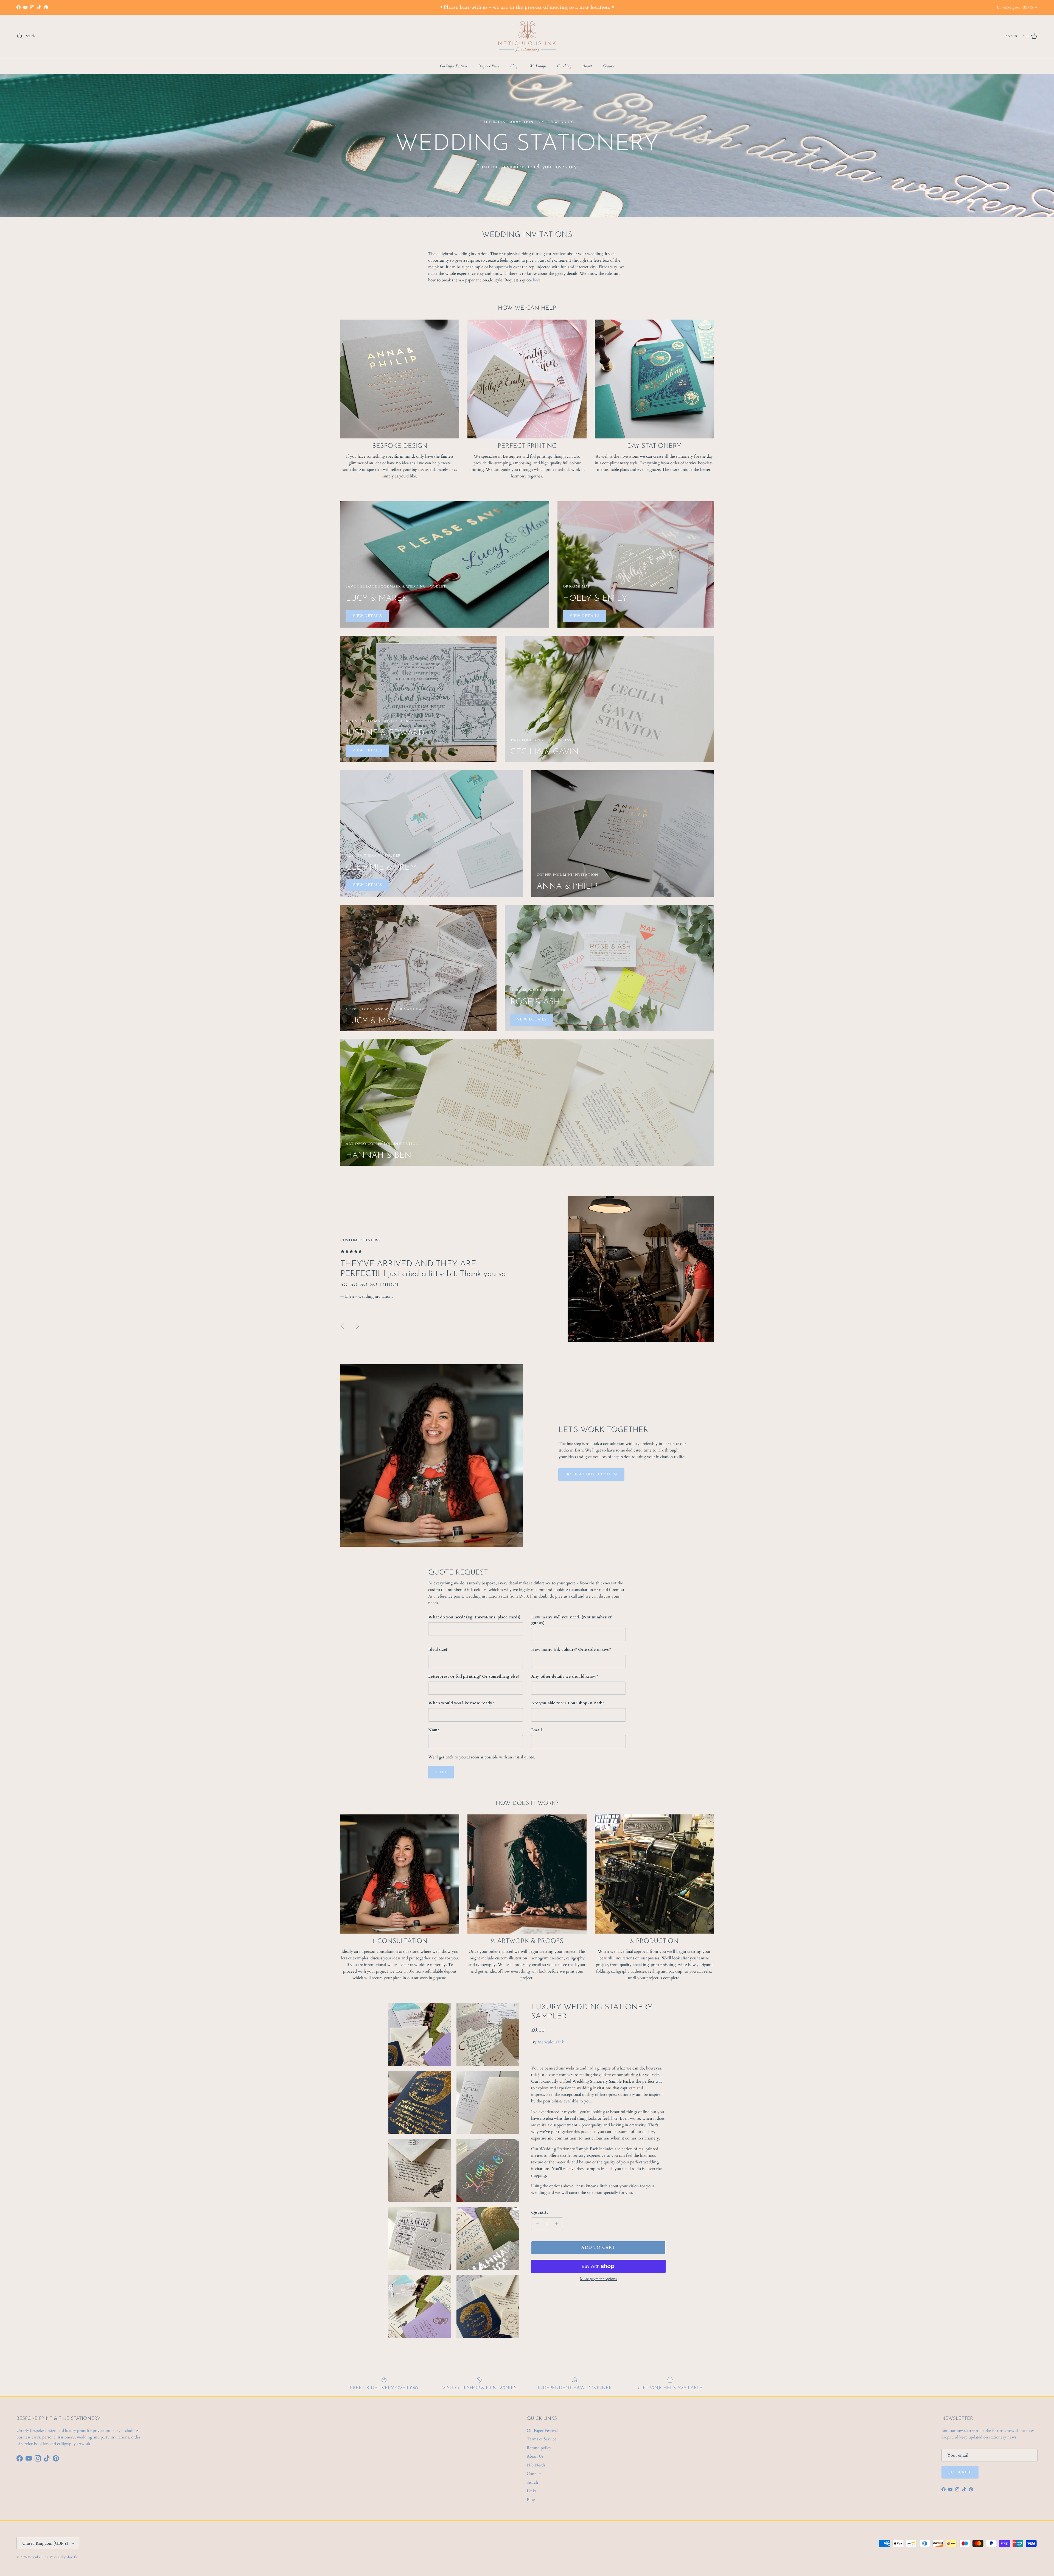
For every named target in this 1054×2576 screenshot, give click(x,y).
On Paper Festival (454, 66)
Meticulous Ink (551, 2042)
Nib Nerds (536, 2465)
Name (434, 1730)
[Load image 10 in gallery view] (488, 2307)
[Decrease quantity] (536, 2224)
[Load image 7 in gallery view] (420, 2239)
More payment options (598, 2279)
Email (536, 1730)
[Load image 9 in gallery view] (420, 2307)
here (537, 280)
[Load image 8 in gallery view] (488, 2239)
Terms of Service (542, 2439)
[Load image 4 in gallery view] (488, 2102)
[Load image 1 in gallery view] (420, 2034)
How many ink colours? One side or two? (571, 1649)
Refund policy (539, 2448)
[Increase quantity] (558, 2224)
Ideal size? (438, 1649)
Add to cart (598, 2247)
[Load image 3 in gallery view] (420, 2102)
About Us (535, 2456)
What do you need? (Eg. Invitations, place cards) (474, 1617)
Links (532, 2491)
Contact (609, 66)
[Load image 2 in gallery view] (488, 2034)
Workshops (538, 66)
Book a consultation (591, 1474)
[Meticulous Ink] (527, 36)
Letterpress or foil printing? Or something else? (474, 1676)
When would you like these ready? (461, 1703)
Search (532, 2482)
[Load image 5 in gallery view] (420, 2171)
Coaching (564, 66)
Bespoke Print (489, 66)
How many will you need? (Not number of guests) (571, 1620)
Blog (531, 2500)
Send (441, 1772)
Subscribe (960, 2472)
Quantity (540, 2212)
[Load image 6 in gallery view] (488, 2171)
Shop (514, 66)
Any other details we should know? (565, 1676)
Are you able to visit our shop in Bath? (568, 1703)
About (587, 66)
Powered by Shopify (63, 2557)
